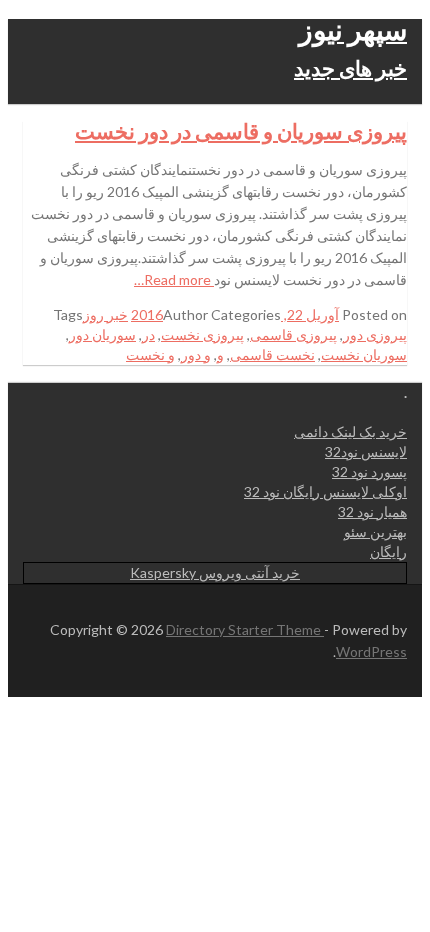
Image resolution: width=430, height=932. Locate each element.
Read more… (174, 279)
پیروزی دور (375, 334)
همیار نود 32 (372, 511)
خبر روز (105, 314)
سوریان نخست (364, 354)
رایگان (388, 551)
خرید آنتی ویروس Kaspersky (215, 572)
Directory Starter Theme (245, 629)
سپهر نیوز (353, 29)
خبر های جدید (350, 67)
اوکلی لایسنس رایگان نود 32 (325, 491)
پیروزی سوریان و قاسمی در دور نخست (241, 130)
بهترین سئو (375, 531)
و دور (196, 354)
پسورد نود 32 (369, 471)
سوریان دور (102, 334)
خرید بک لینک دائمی (350, 431)
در (148, 334)
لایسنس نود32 (366, 451)
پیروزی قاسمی (293, 334)
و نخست (150, 354)
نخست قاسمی (272, 354)
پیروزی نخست (202, 334)
